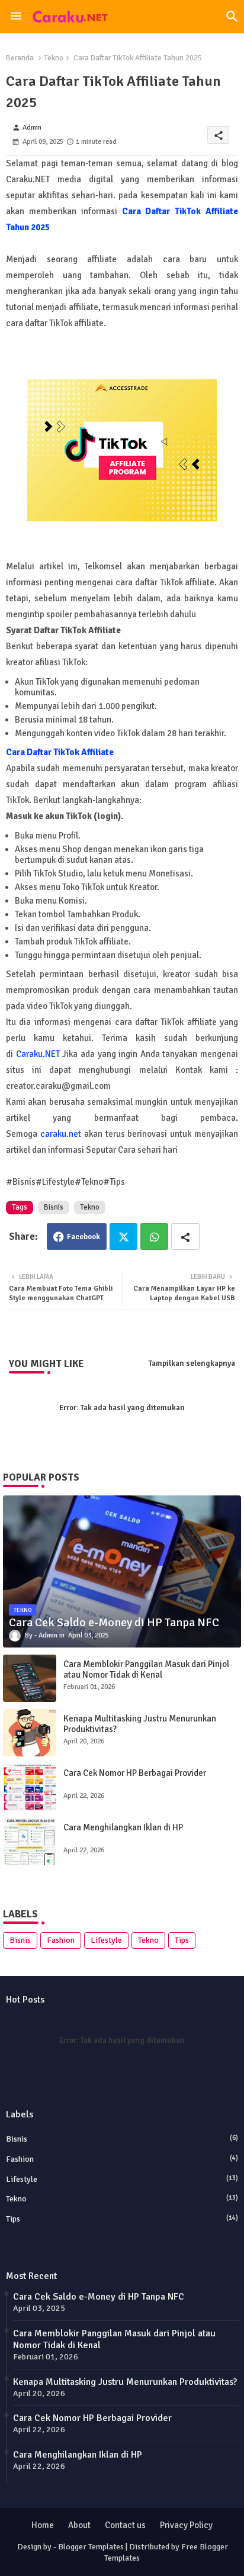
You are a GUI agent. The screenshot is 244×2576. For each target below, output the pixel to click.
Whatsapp (154, 1237)
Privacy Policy (186, 2525)
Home (43, 2525)
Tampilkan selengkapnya (192, 1363)
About (79, 2525)
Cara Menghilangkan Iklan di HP (123, 1827)
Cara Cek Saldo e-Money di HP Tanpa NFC (99, 2297)
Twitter (123, 1237)
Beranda (20, 58)
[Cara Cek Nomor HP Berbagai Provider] (30, 1787)
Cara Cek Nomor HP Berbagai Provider (135, 1773)
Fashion (61, 1940)
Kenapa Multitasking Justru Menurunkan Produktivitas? (140, 1724)
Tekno (54, 58)
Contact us (125, 2525)
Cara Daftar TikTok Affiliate (60, 752)
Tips (182, 1940)
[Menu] (16, 17)
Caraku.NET (38, 1054)
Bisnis (54, 1207)
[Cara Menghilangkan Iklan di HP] (30, 1842)
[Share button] (185, 1237)
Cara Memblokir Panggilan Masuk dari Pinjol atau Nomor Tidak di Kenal (146, 1669)
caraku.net (62, 1134)
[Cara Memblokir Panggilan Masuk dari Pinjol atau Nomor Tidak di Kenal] (30, 1678)
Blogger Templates (91, 2547)
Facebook (84, 1237)
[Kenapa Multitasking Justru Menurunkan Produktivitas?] (30, 1733)
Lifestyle (106, 1940)
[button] (232, 17)
